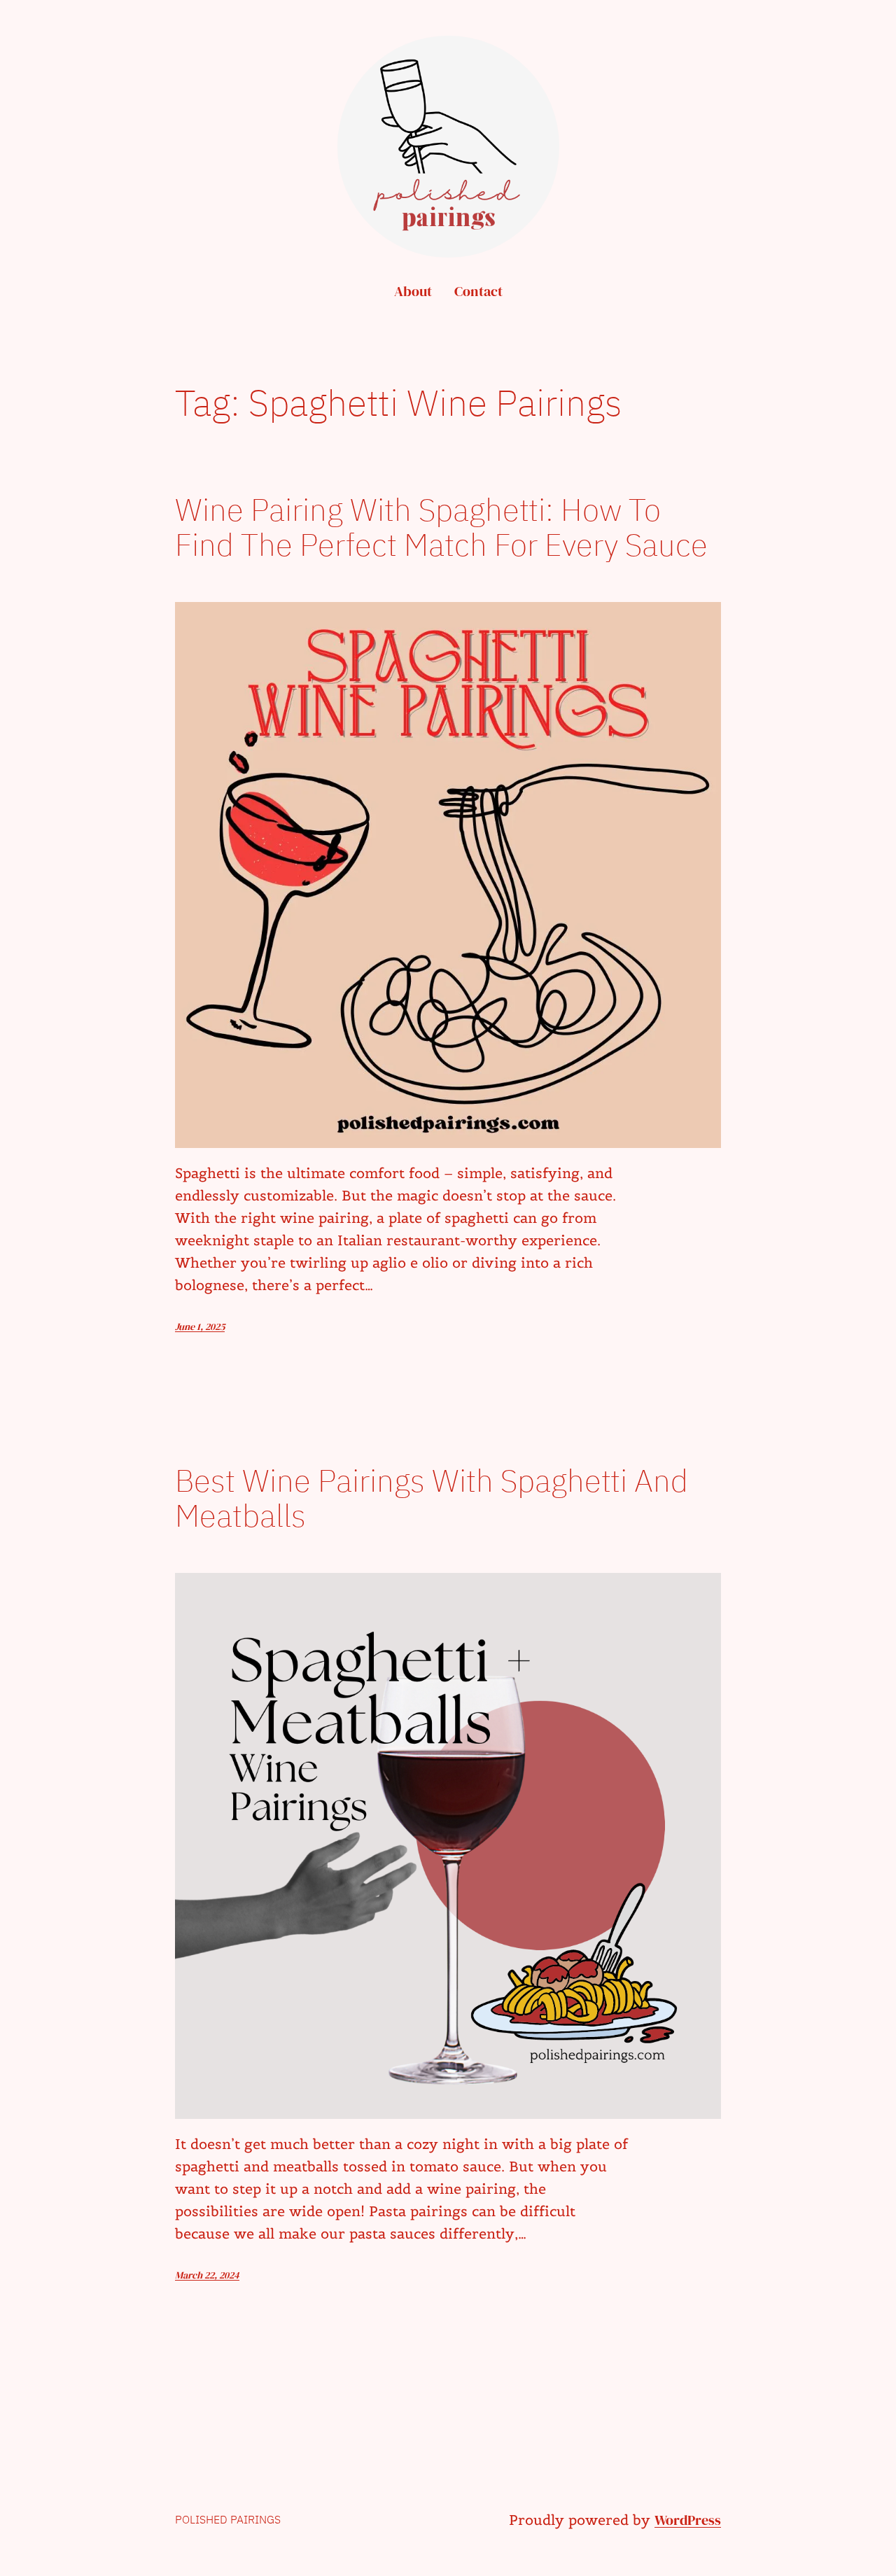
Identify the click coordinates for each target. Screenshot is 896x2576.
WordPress (688, 2520)
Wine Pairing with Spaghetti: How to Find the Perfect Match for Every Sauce (441, 527)
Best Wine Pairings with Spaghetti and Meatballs (432, 1498)
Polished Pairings (228, 2519)
